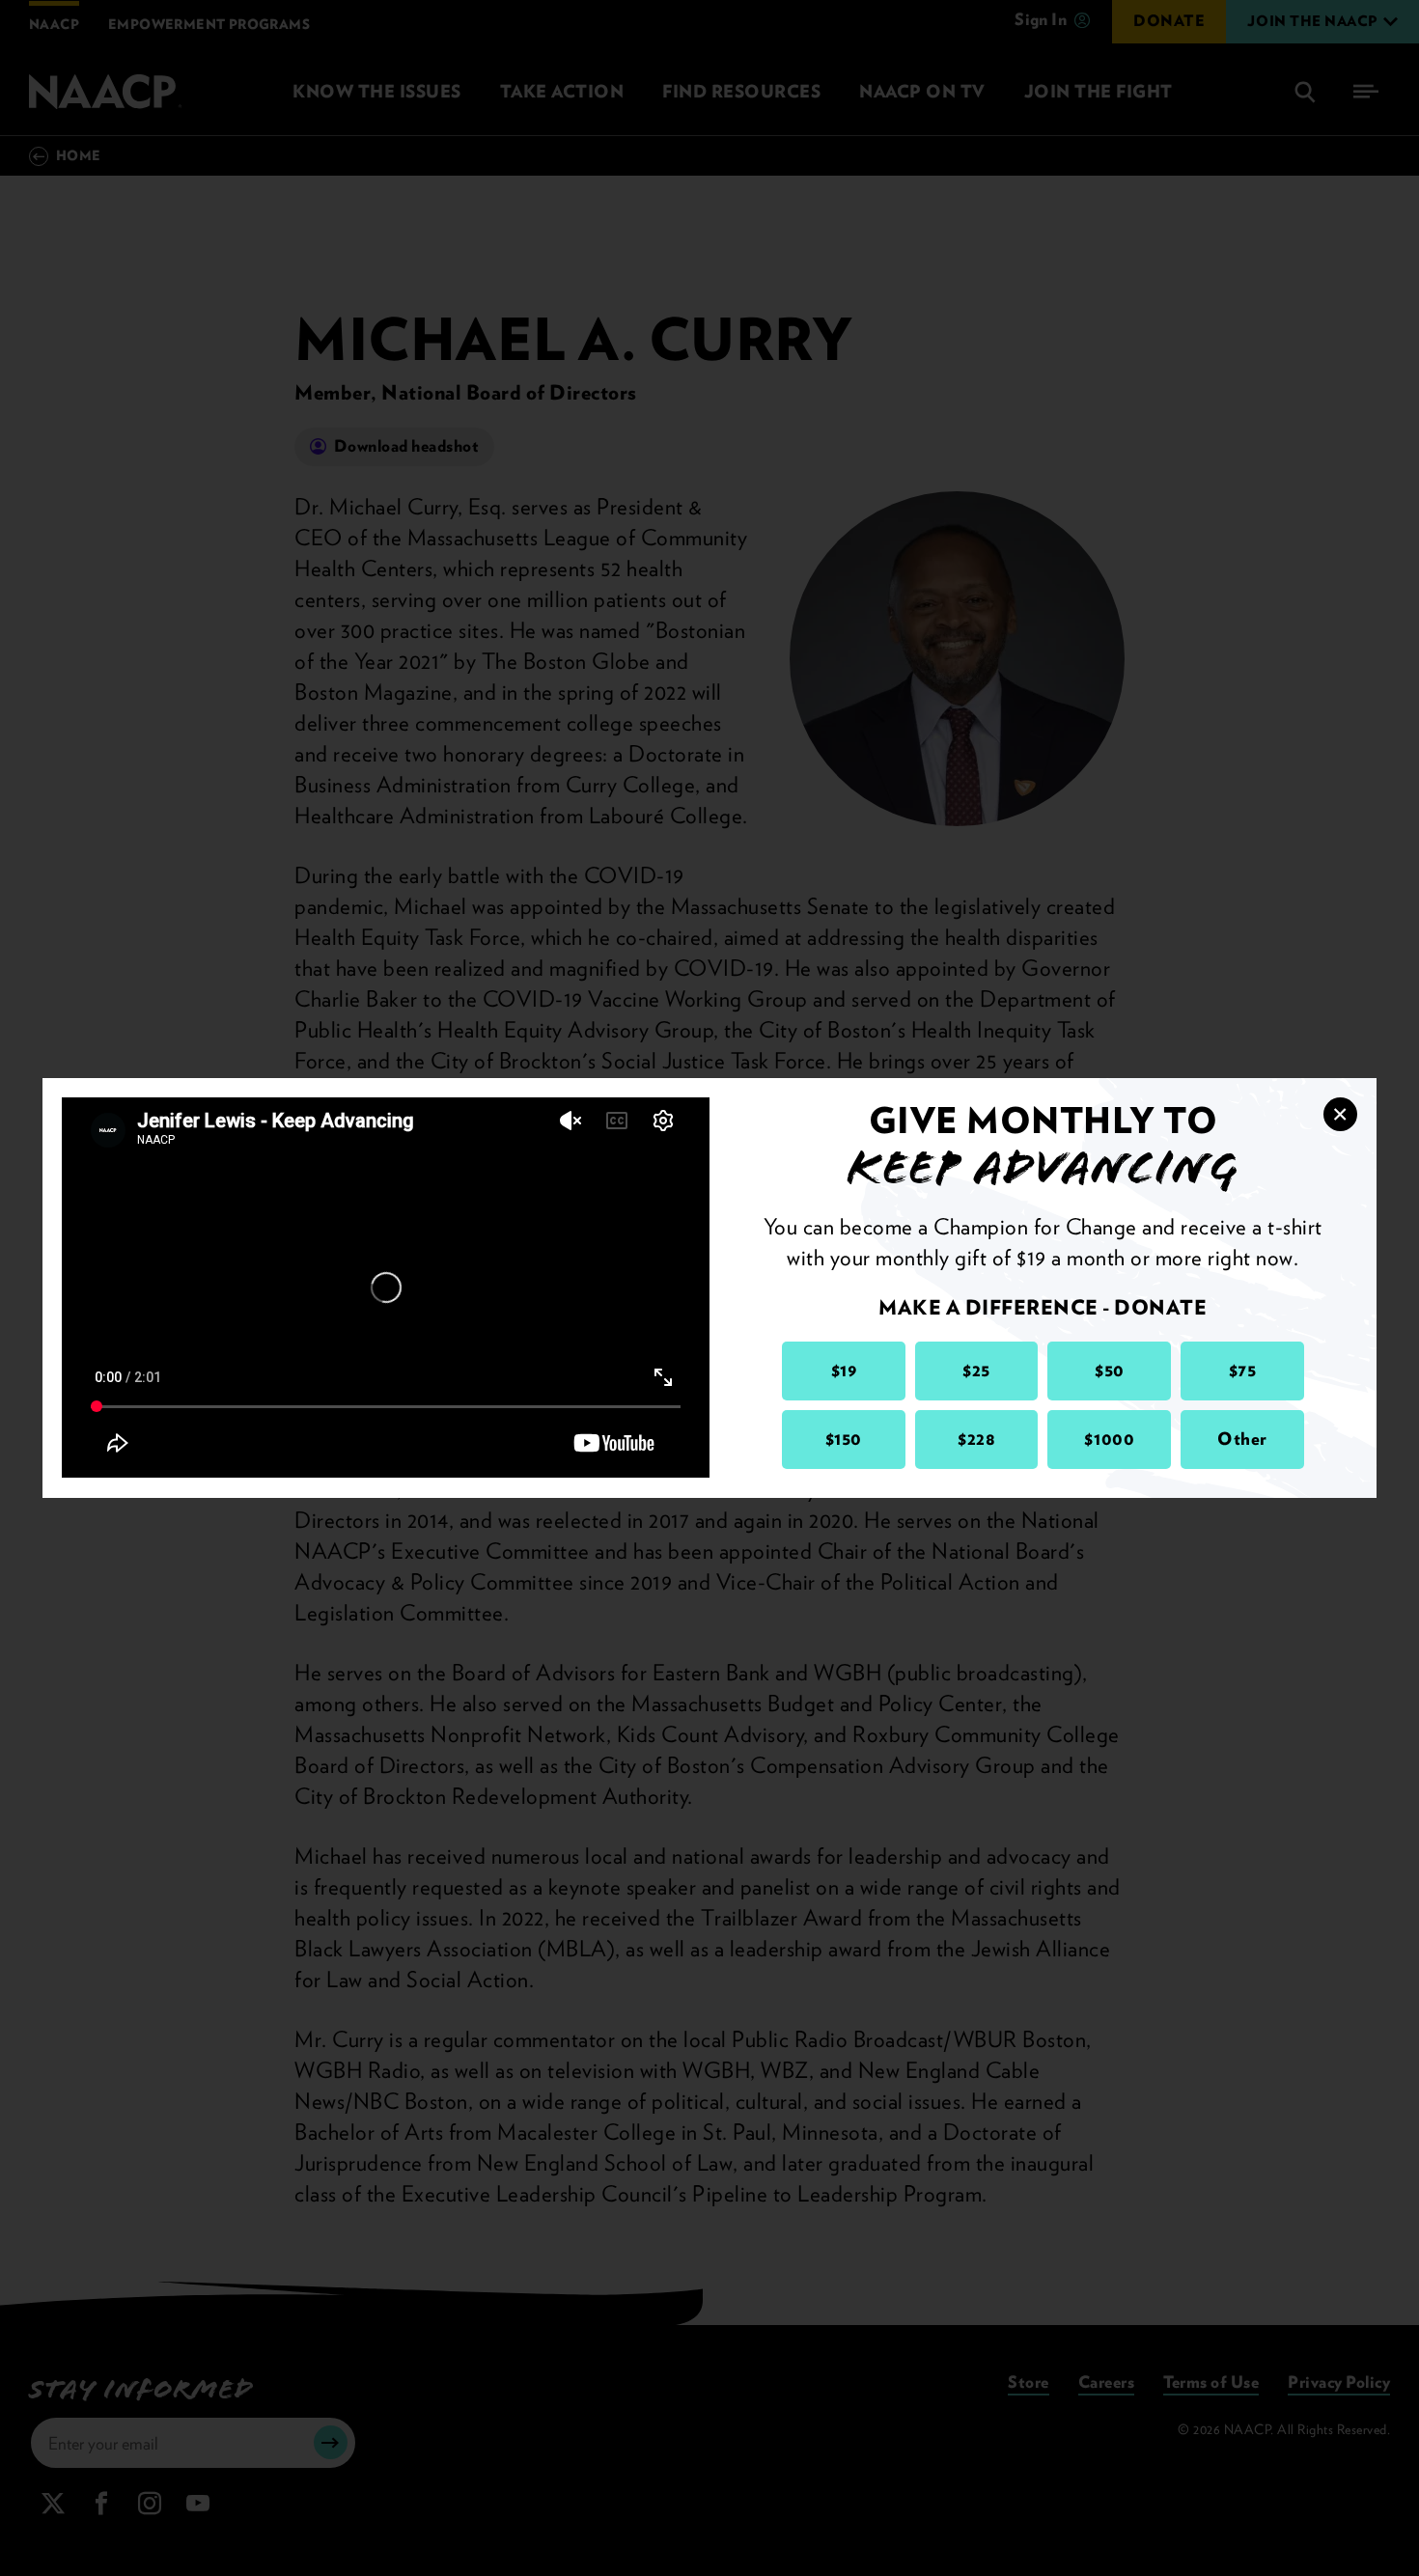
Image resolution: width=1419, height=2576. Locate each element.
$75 (1243, 1370)
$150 (844, 1439)
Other (1242, 1439)
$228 (976, 1439)
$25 (976, 1370)
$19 (844, 1370)
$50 (1110, 1370)
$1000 (1109, 1439)
